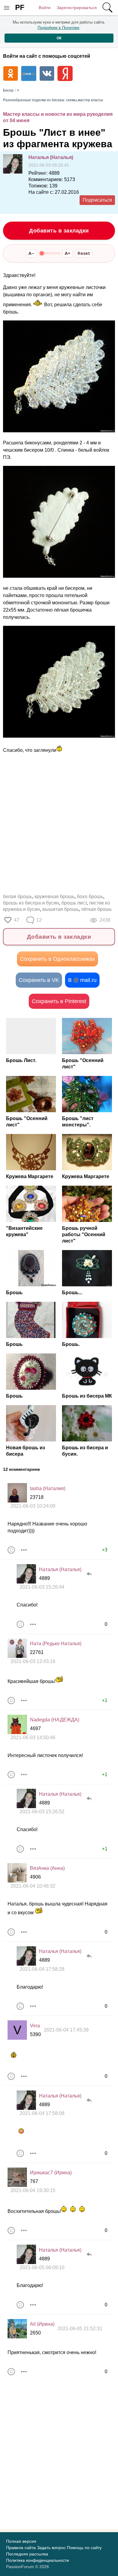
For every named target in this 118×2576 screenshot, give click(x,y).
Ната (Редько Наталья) (56, 1644)
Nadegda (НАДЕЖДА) (55, 1720)
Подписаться (97, 200)
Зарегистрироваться (77, 8)
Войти (45, 8)
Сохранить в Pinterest (59, 1001)
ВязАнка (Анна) (47, 1868)
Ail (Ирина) (42, 2324)
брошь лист (74, 903)
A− (31, 253)
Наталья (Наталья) (51, 157)
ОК (59, 38)
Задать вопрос (51, 2548)
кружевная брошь (54, 897)
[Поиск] (107, 8)
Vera (35, 2026)
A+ (67, 253)
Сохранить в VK (39, 980)
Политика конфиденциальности (38, 2560)
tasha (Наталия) (48, 1488)
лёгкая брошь (96, 909)
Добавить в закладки (59, 231)
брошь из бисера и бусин (31, 903)
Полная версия (21, 2541)
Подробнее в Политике (58, 28)
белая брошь (18, 897)
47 (17, 920)
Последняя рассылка (27, 2554)
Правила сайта (21, 2548)
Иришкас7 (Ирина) (51, 2173)
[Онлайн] (26, 1574)
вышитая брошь (61, 909)
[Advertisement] (59, 824)
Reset (84, 253)
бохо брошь (90, 897)
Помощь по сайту (84, 2548)
